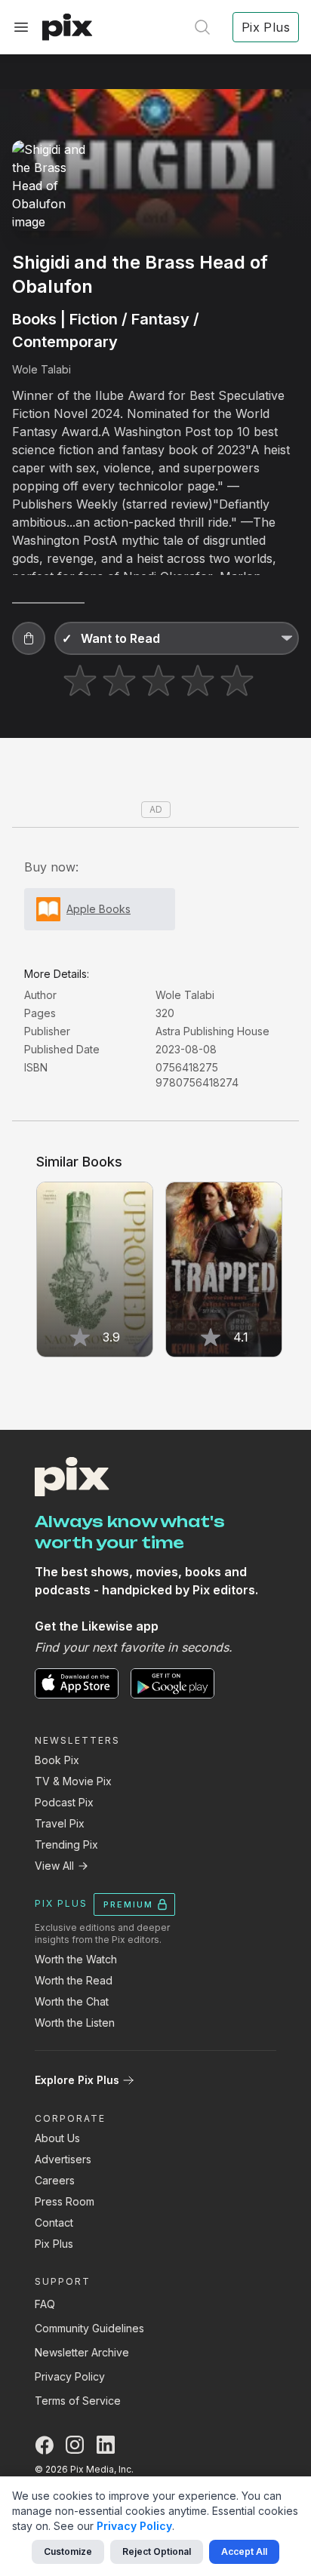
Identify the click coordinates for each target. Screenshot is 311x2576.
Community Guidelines (89, 2328)
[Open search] (202, 27)
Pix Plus (54, 2244)
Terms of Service (78, 2401)
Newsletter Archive (82, 2352)
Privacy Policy (70, 2376)
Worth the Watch (76, 1959)
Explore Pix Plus (77, 2080)
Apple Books (99, 909)
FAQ (45, 2304)
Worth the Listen (75, 2023)
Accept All (244, 2551)
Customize (68, 2551)
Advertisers (63, 2159)
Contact (54, 2222)
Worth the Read (74, 1980)
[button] (29, 638)
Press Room (65, 2201)
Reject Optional (157, 2551)
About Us (57, 2138)
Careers (55, 2180)
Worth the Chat (72, 2001)
